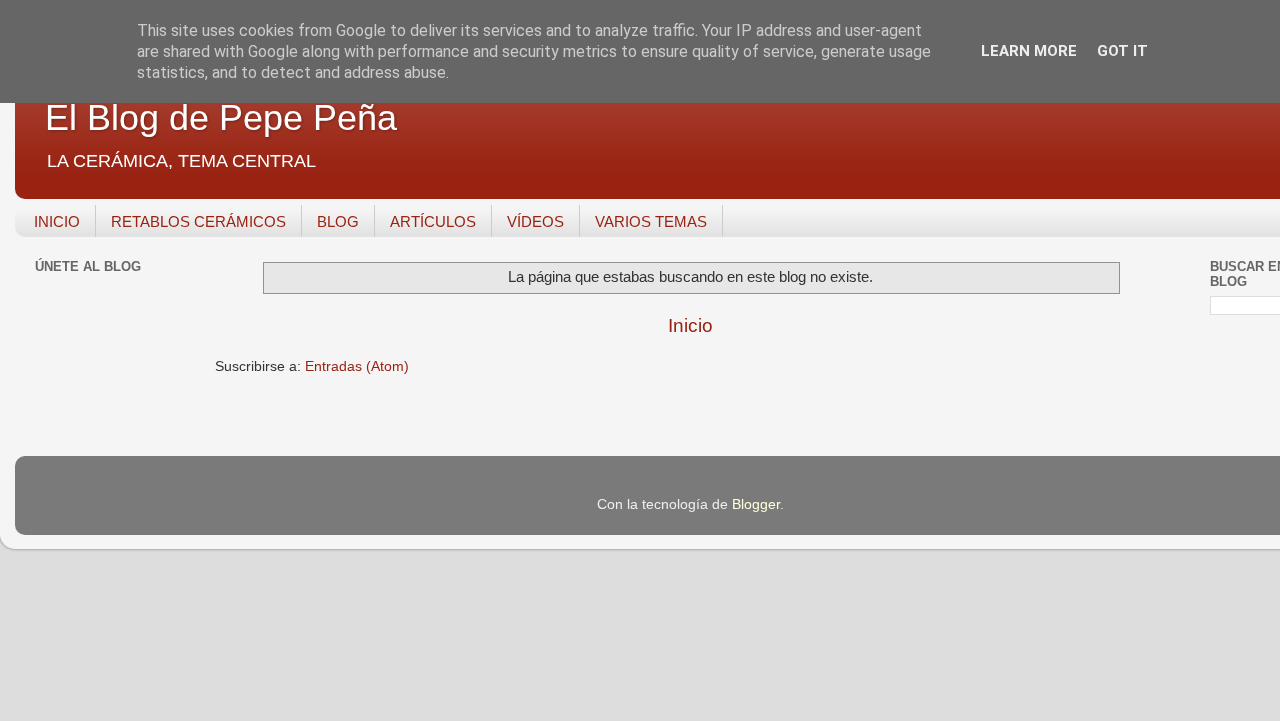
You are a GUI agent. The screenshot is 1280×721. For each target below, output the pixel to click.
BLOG (338, 221)
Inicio (690, 325)
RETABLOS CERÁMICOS (198, 221)
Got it (1122, 51)
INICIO (57, 221)
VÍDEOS (535, 221)
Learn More (1029, 51)
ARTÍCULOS (433, 221)
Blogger (756, 504)
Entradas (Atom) (357, 366)
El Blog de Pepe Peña (221, 117)
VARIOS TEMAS (651, 221)
